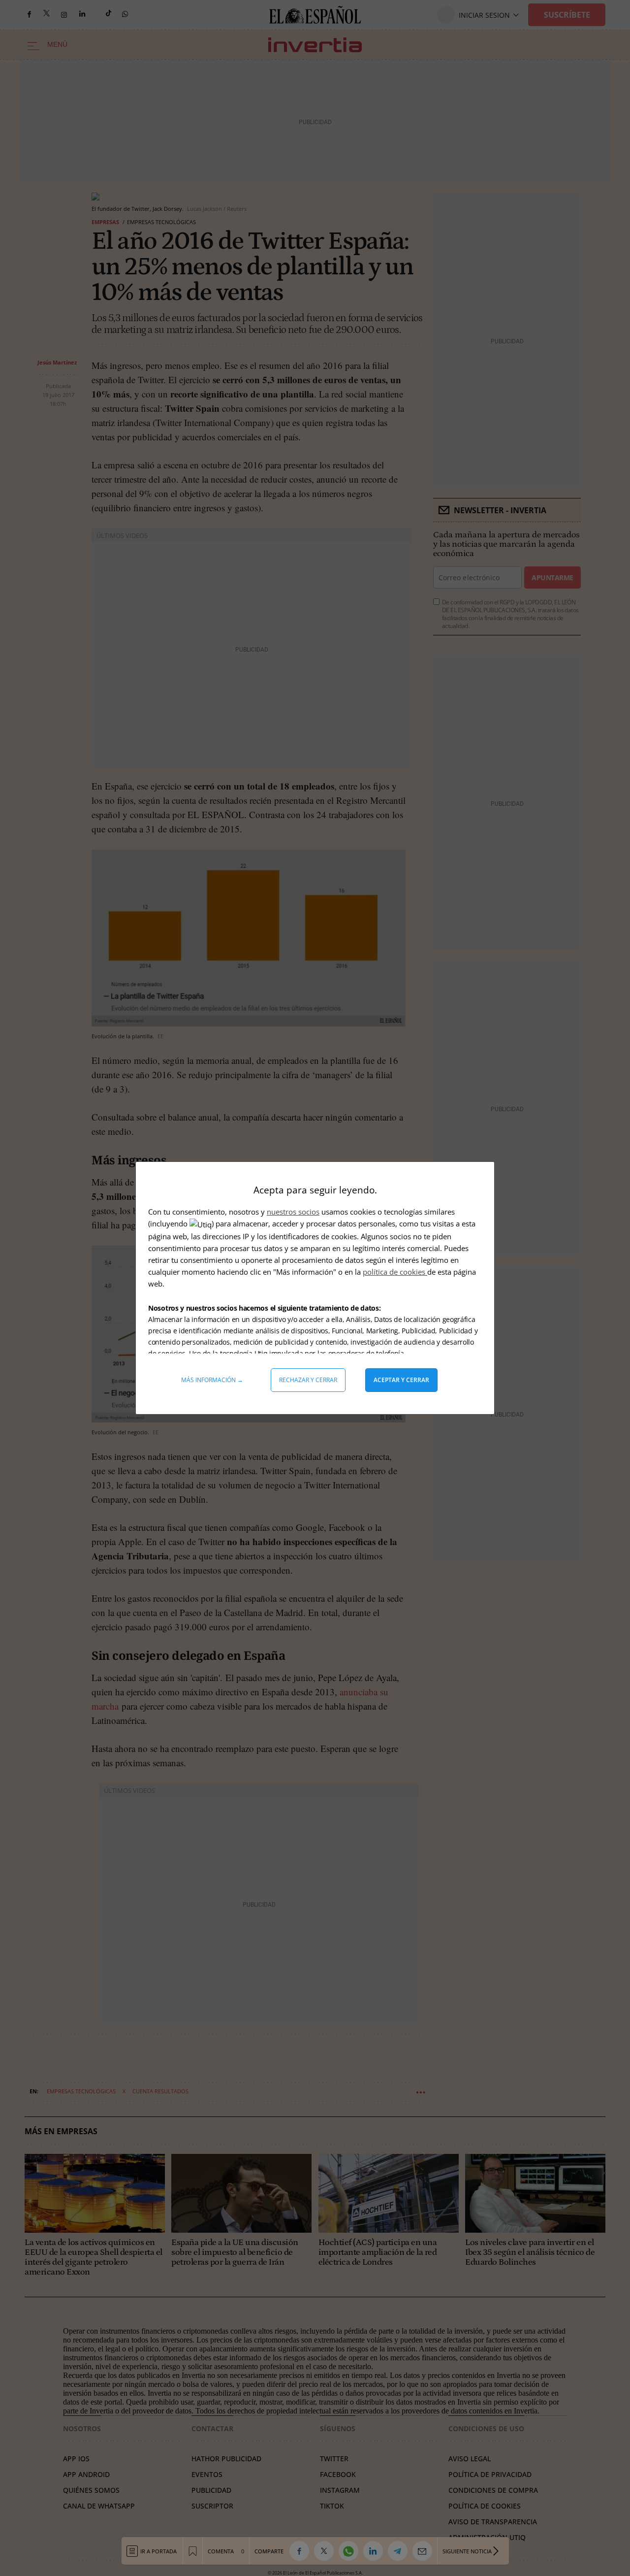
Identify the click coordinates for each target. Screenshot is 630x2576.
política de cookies (395, 1272)
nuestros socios (293, 1212)
